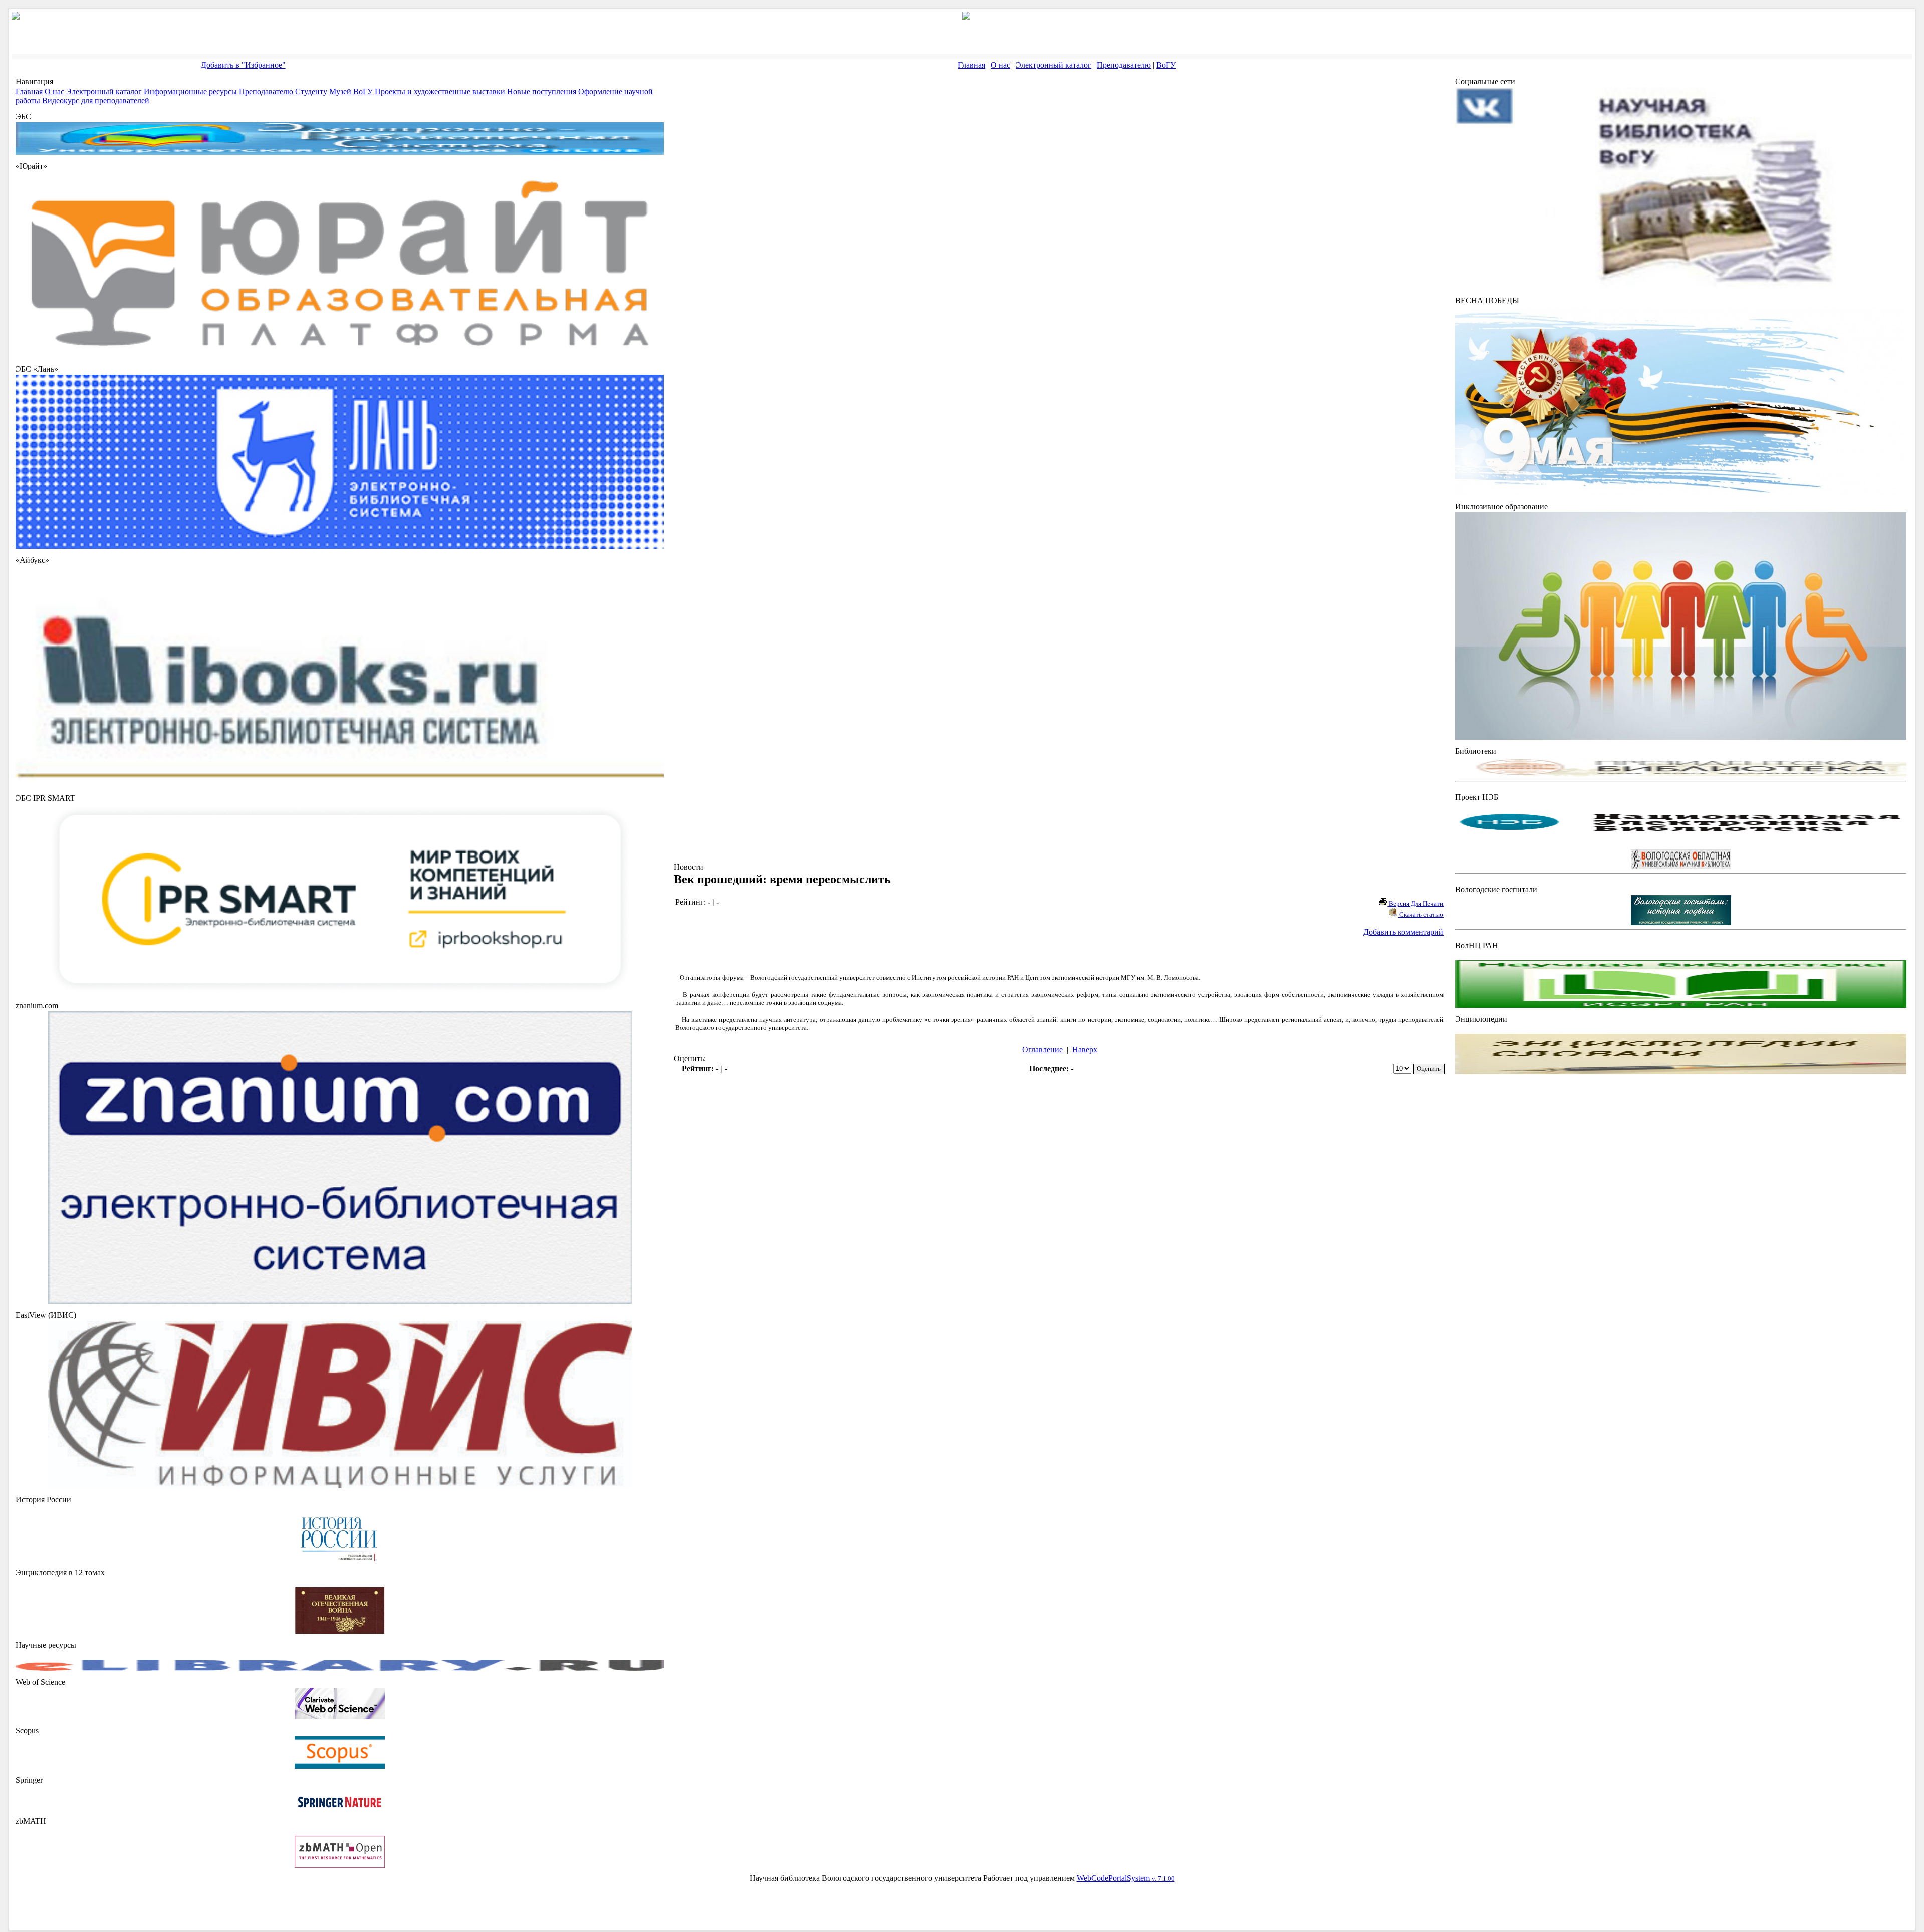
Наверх (1085, 1050)
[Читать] (340, 1631)
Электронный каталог (1053, 65)
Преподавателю (1124, 65)
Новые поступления (542, 91)
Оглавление (1042, 1050)
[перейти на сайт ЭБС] (340, 152)
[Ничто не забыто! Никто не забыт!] (1681, 492)
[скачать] (340, 1558)
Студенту (311, 91)
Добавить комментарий (1403, 932)
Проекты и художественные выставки (440, 91)
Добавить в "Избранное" (243, 65)
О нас (1000, 65)
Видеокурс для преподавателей (96, 100)
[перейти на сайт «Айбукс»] (340, 784)
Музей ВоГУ (351, 91)
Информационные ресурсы (190, 91)
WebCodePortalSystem (1126, 1878)
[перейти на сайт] (340, 355)
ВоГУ (1166, 65)
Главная (972, 65)
